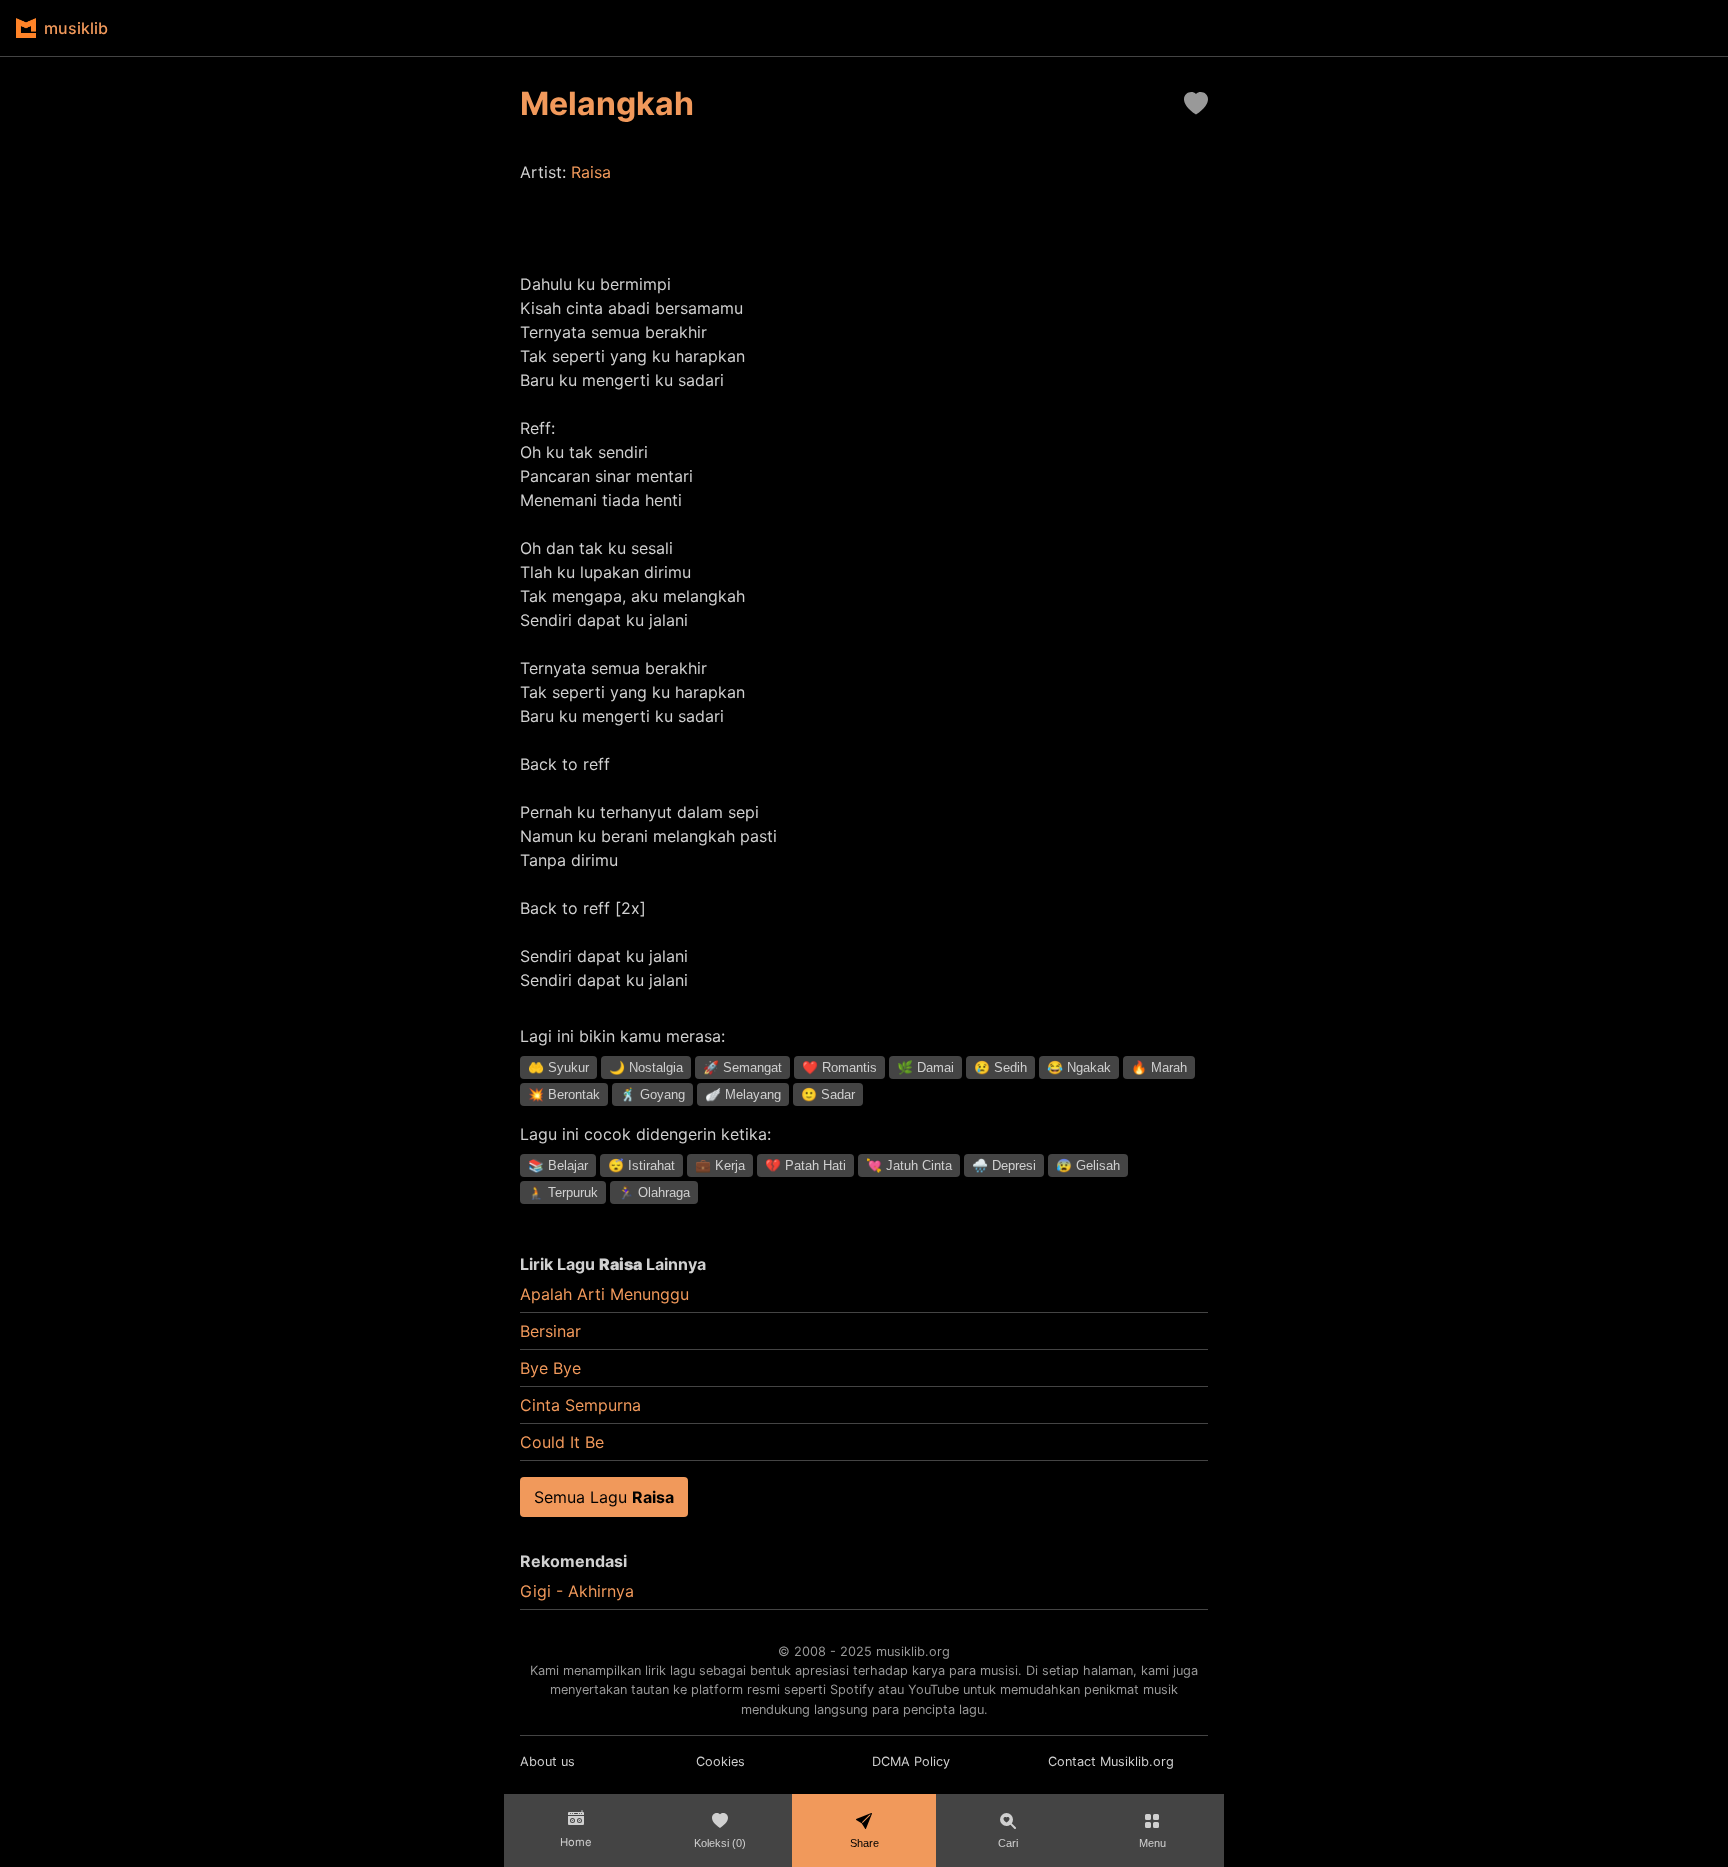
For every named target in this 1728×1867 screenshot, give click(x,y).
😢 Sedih (1000, 1067)
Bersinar (550, 1331)
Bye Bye (550, 1368)
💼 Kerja (720, 1165)
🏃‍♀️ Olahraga (654, 1192)
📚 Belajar (558, 1165)
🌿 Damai (925, 1067)
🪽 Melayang (743, 1094)
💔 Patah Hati (805, 1165)
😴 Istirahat (641, 1165)
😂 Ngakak (1079, 1067)
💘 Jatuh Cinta (909, 1165)
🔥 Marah (1159, 1067)
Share (864, 1843)
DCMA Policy (911, 1761)
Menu (1152, 1843)
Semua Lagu (604, 1497)
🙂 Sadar (828, 1094)
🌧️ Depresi (1004, 1165)
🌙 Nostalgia (646, 1067)
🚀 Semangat (742, 1067)
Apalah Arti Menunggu (604, 1294)
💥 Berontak (564, 1094)
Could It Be (562, 1442)
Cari (1008, 1843)
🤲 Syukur (558, 1067)
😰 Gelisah (1088, 1165)
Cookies (720, 1761)
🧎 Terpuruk (563, 1192)
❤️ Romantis (839, 1067)
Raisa (591, 172)
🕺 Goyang (652, 1094)
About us (547, 1761)
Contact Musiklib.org (1111, 1761)
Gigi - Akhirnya (577, 1591)
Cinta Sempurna (580, 1405)
